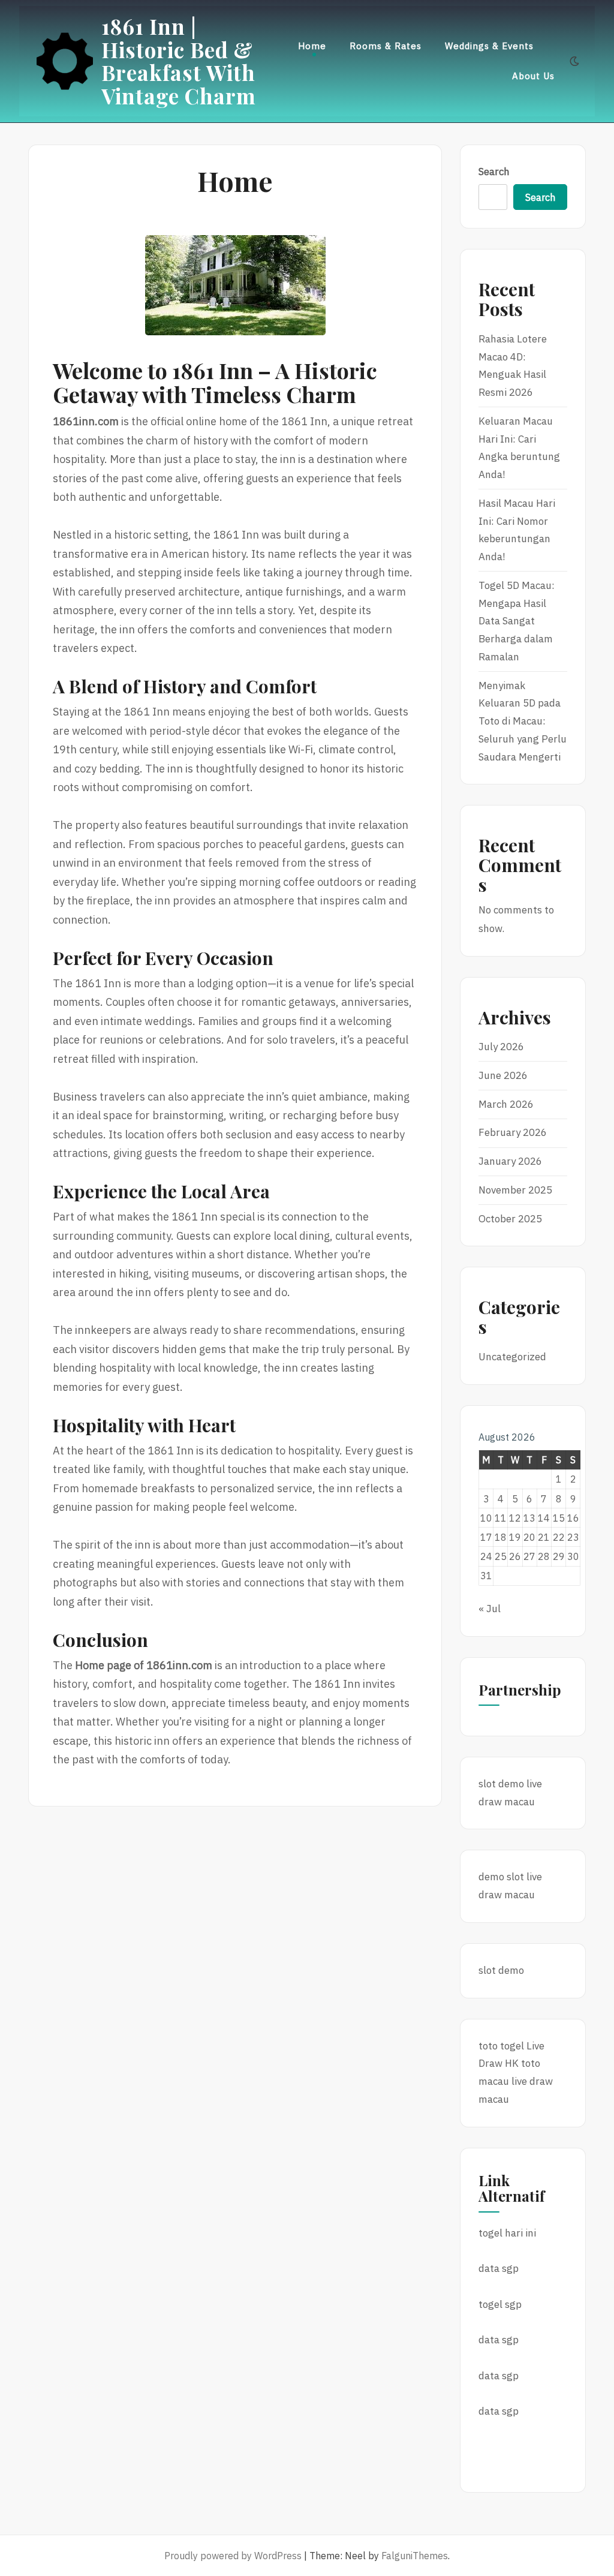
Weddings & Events (489, 46)
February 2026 (513, 1132)
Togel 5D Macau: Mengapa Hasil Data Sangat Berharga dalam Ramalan (517, 621)
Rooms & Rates (386, 46)
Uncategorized (512, 1357)
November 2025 (515, 1190)
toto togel (501, 2046)
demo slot (501, 1877)
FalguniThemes (415, 2556)
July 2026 (501, 1047)
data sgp (499, 2268)
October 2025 (510, 1219)
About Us (533, 76)
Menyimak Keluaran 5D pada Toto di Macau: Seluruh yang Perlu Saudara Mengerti (523, 721)
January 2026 (510, 1161)
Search (494, 172)
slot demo (501, 1784)
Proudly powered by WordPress (233, 2556)
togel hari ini (507, 2233)
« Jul (490, 1609)
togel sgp (500, 2304)
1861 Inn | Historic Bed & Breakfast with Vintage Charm (179, 61)
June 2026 (503, 1075)
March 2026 (506, 1104)
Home (312, 46)
